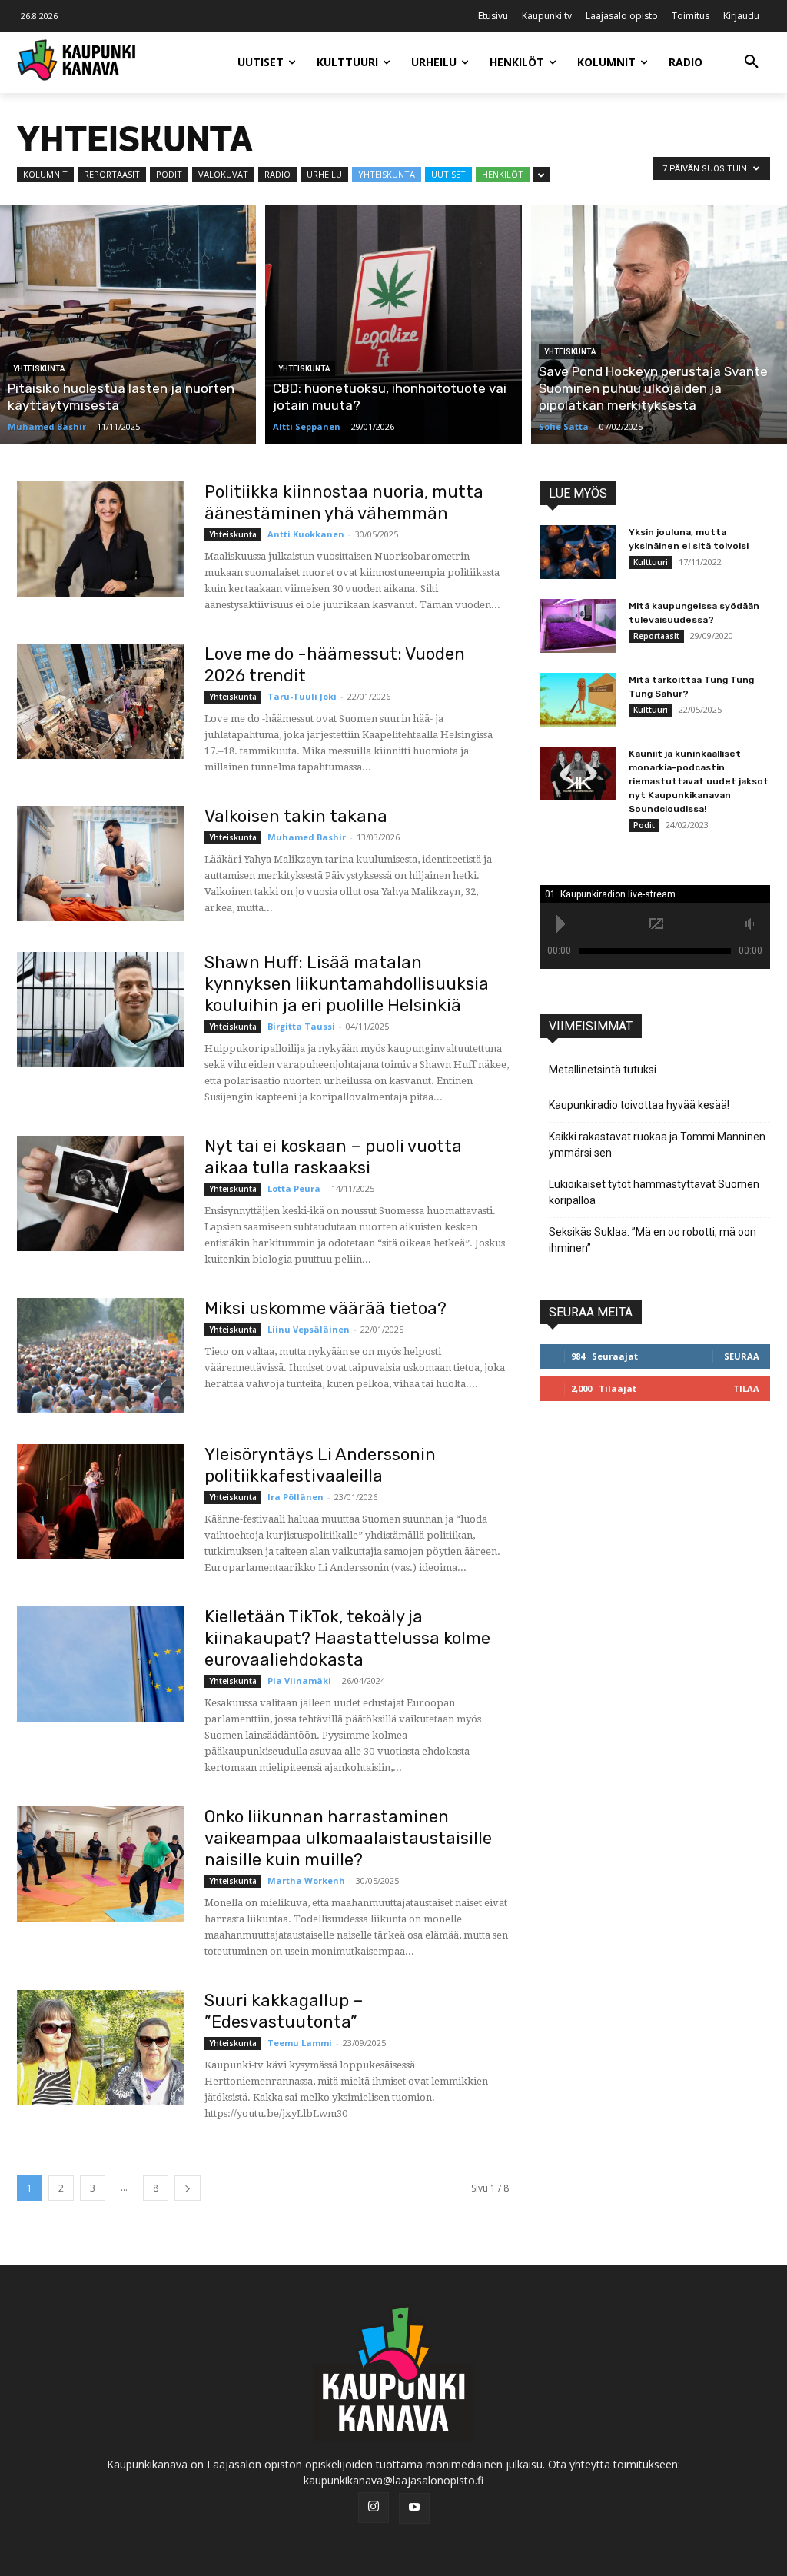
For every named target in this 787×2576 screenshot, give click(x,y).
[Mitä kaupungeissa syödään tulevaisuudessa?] (578, 626)
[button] (752, 62)
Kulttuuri (651, 562)
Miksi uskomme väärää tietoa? (325, 1308)
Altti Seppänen (307, 426)
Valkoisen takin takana (296, 816)
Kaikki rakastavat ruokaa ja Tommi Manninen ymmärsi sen (657, 1145)
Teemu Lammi (300, 2043)
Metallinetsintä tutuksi (603, 1070)
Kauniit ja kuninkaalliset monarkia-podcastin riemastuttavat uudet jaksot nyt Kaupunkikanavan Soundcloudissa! (699, 781)
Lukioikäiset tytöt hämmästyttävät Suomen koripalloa (654, 1192)
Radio (277, 174)
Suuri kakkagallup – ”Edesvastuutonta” (284, 2011)
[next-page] (188, 2188)
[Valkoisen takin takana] (101, 864)
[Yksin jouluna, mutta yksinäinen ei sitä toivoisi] (578, 552)
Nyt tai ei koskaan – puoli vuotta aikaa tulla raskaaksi (333, 1157)
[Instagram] (374, 2508)
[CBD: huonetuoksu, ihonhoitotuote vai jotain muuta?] (393, 325)
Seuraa (742, 1356)
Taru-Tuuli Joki (302, 696)
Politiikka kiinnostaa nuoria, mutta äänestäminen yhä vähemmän (344, 503)
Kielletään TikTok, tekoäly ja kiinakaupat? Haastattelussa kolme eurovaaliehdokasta (347, 1638)
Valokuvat (223, 174)
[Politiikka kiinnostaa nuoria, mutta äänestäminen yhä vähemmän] (101, 539)
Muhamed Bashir (47, 426)
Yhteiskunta (387, 174)
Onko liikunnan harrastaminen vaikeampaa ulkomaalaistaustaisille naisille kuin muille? (348, 1838)
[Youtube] (414, 2508)
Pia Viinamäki (299, 1681)
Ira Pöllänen (296, 1497)
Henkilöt (503, 174)
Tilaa (746, 1388)
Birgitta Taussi (301, 1026)
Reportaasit (112, 174)
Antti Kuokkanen (306, 534)
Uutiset (448, 174)
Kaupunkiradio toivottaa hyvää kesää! (639, 1105)
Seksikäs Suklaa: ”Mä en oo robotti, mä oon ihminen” (653, 1240)
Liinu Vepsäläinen (309, 1329)
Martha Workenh (306, 1880)
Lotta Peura (294, 1188)
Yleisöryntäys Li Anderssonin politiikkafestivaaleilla (320, 1465)
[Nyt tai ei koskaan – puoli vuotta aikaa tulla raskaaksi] (101, 1193)
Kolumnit (45, 174)
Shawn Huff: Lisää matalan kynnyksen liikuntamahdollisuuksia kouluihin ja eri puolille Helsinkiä (347, 984)
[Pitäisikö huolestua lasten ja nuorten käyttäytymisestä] (128, 325)
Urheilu (324, 174)
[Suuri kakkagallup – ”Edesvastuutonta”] (101, 2048)
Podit (169, 174)
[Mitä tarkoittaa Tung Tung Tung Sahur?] (578, 700)
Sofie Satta (564, 426)
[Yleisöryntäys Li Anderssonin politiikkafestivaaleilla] (101, 1502)
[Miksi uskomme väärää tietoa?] (101, 1356)
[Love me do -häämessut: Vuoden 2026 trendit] (101, 701)
